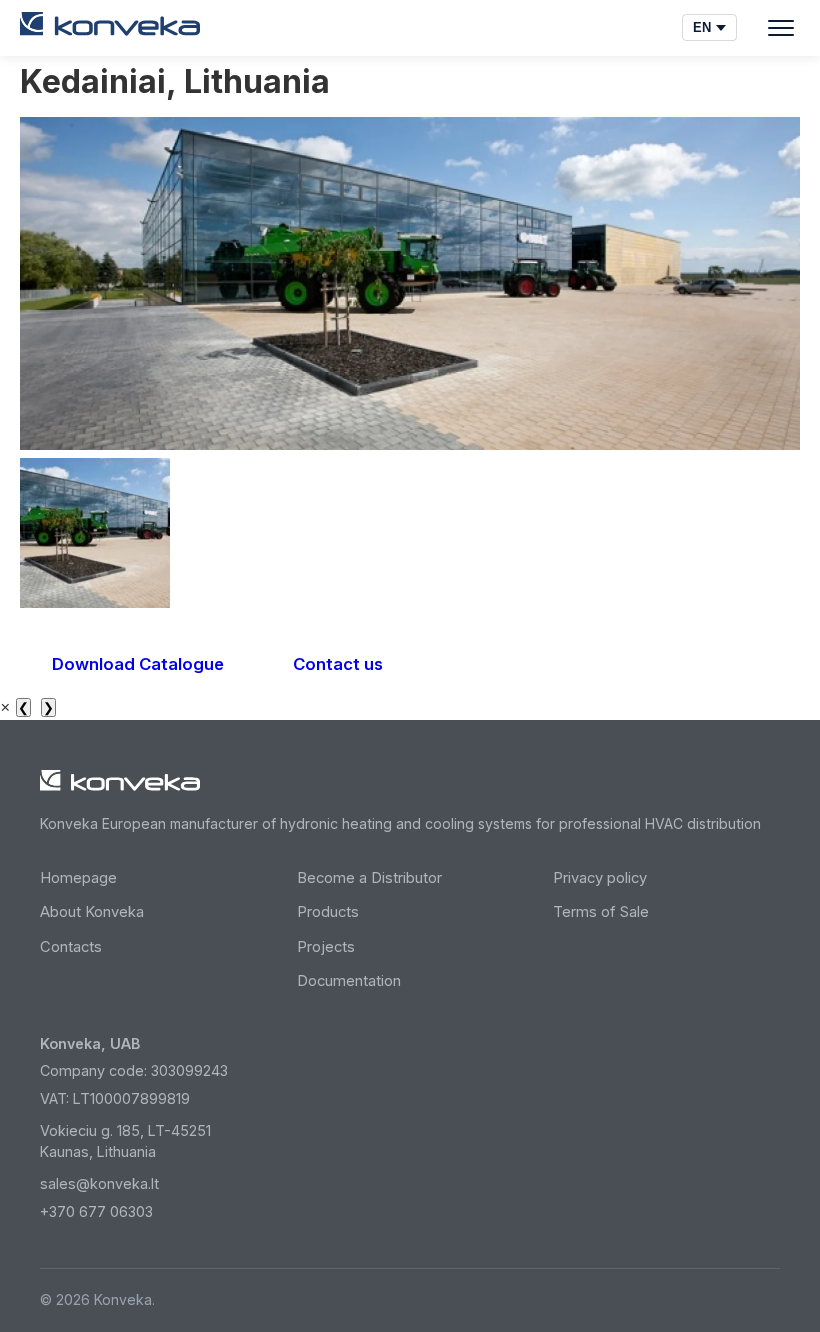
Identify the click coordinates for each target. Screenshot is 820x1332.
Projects (326, 947)
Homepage (78, 878)
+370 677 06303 (96, 1211)
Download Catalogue (138, 664)
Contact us (338, 664)
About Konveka (92, 912)
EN (702, 27)
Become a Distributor (369, 878)
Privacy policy (600, 878)
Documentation (349, 981)
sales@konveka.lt (99, 1183)
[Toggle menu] (781, 28)
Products (328, 912)
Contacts (71, 947)
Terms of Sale (601, 912)
